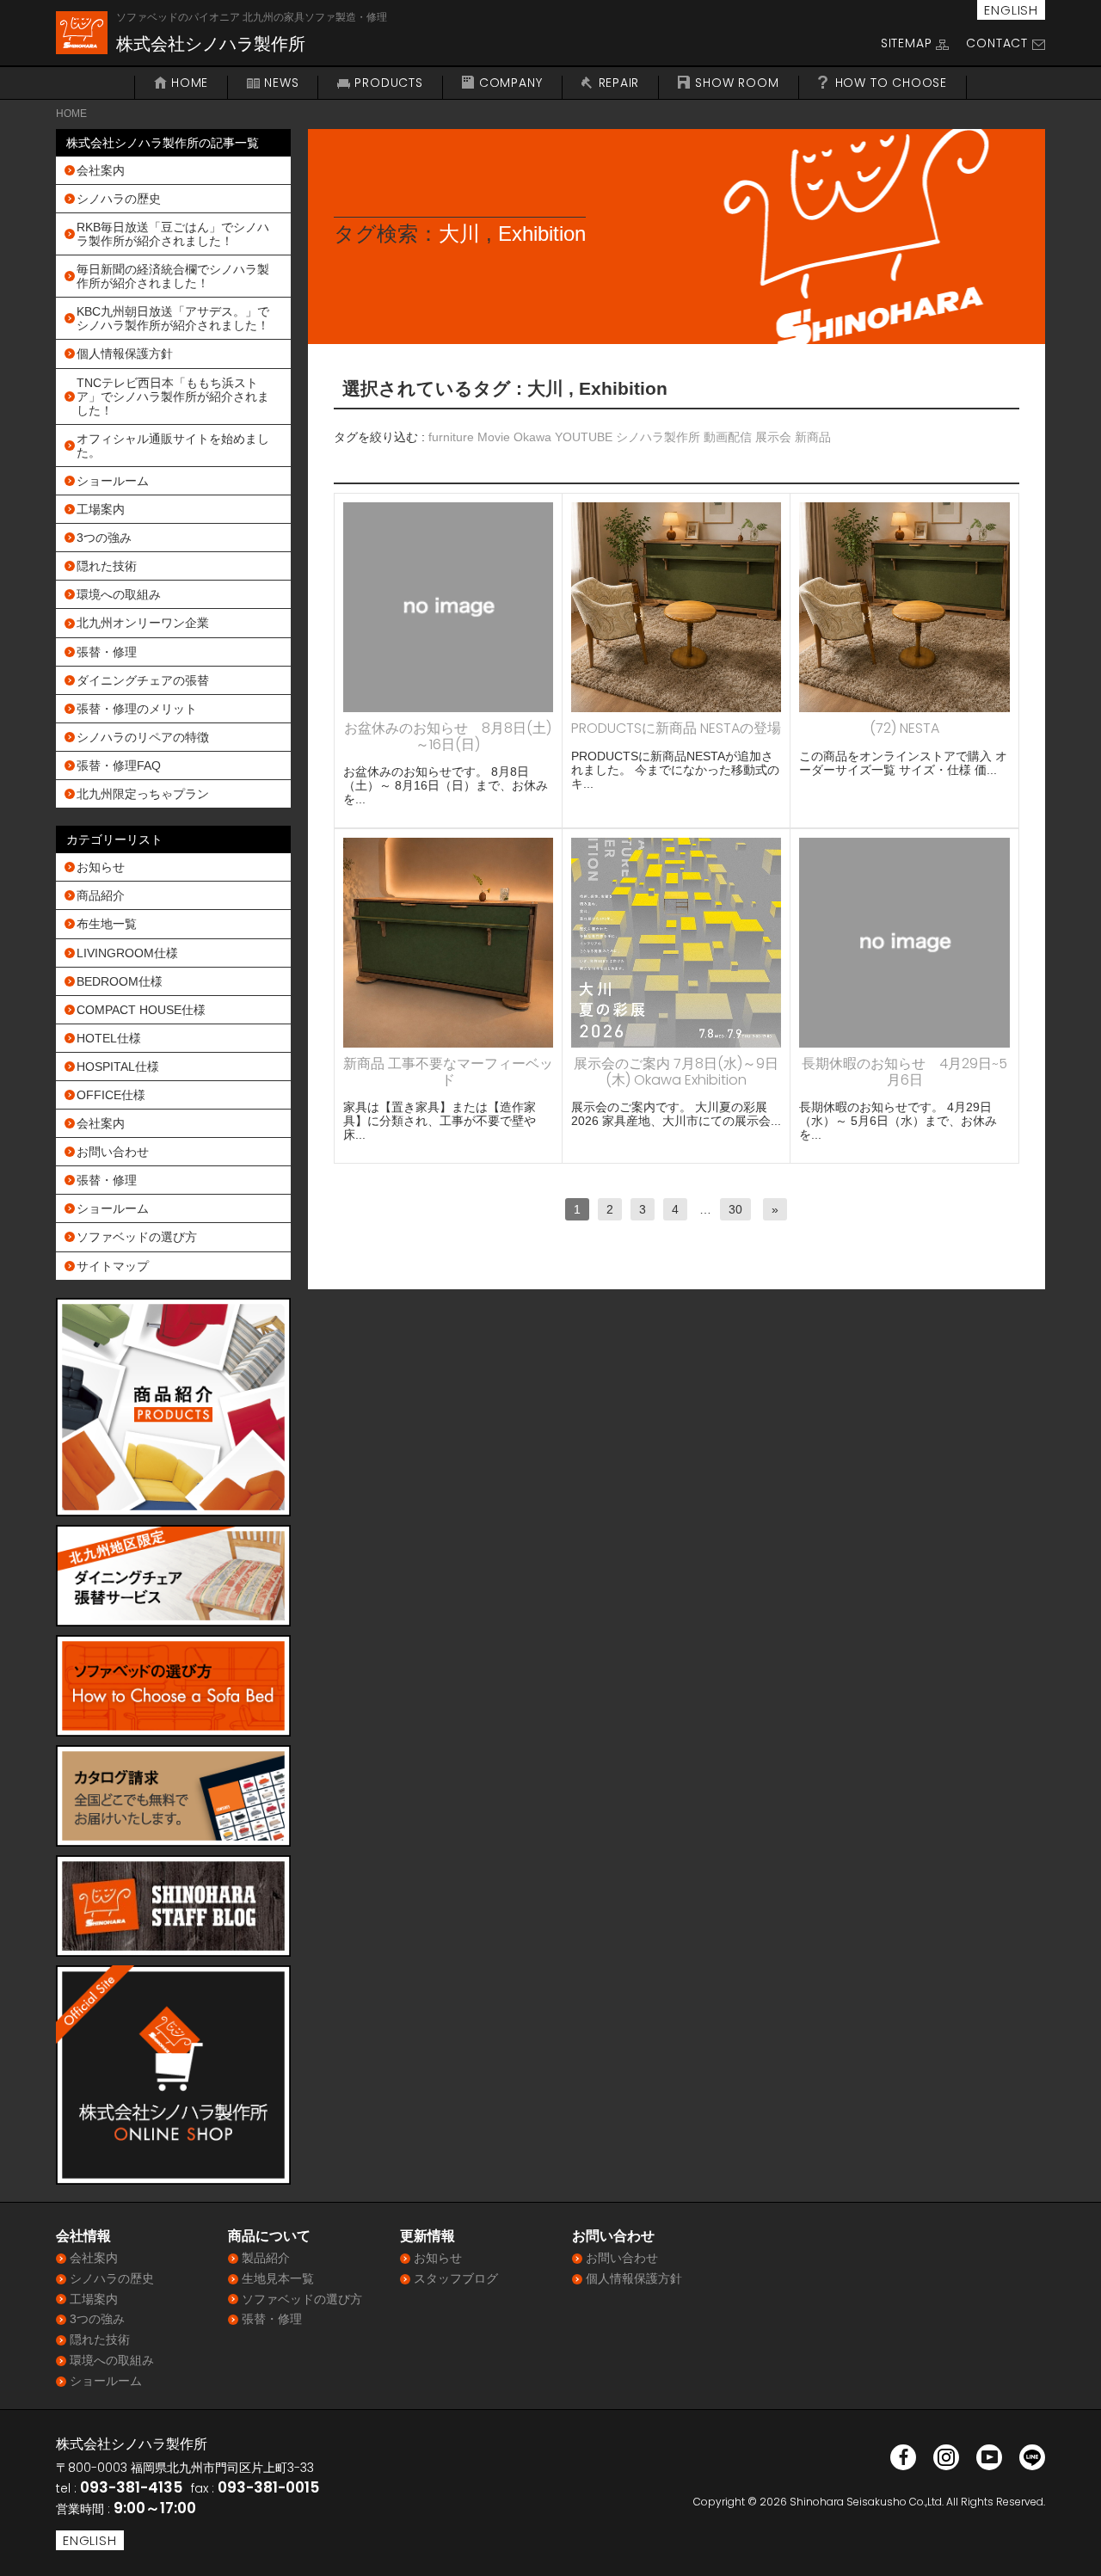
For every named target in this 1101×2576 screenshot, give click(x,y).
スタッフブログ (456, 2278)
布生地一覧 (107, 924)
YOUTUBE (584, 437)
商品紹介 (101, 895)
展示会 (773, 437)
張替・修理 (107, 652)
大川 (459, 234)
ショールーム (113, 481)
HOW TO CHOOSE (891, 83)
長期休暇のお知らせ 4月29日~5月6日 (904, 1071)
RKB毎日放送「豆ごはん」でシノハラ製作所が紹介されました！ (173, 234)
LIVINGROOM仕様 (127, 953)
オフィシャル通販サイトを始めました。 (173, 446)
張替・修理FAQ (119, 765)
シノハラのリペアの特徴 (143, 737)
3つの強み (104, 538)
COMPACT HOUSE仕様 (141, 1010)
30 (735, 1209)
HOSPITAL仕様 (118, 1067)
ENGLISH (1011, 10)
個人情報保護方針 (125, 354)
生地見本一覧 (278, 2278)
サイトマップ (113, 1266)
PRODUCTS (388, 83)
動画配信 (728, 437)
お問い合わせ (113, 1152)
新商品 (813, 437)
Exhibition (542, 234)
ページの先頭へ (1065, 2540)
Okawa (532, 437)
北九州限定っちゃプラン (143, 794)
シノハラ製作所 (658, 437)
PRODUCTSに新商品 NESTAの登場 (676, 728)
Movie (494, 437)
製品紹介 (266, 2258)
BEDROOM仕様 (120, 981)
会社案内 (101, 170)
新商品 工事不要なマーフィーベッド (448, 1071)
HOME (190, 83)
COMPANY (511, 83)
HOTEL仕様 (109, 1038)
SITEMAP (907, 43)
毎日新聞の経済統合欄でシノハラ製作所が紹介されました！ (173, 276)
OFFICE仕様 (111, 1095)
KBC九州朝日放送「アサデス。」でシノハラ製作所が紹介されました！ (173, 318)
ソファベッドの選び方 (137, 1237)
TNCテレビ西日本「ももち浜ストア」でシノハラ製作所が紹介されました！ (173, 397)
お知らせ (101, 867)
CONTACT (997, 43)
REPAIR (619, 83)
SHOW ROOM (737, 83)
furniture (451, 437)
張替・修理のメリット (137, 709)
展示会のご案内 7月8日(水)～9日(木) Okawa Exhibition (676, 1071)
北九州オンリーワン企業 (143, 623)
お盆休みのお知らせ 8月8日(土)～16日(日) (448, 736)
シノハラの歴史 (119, 199)
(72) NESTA (904, 728)
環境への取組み (119, 594)
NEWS (281, 83)
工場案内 (101, 509)
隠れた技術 (107, 566)
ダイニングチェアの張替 (143, 680)
